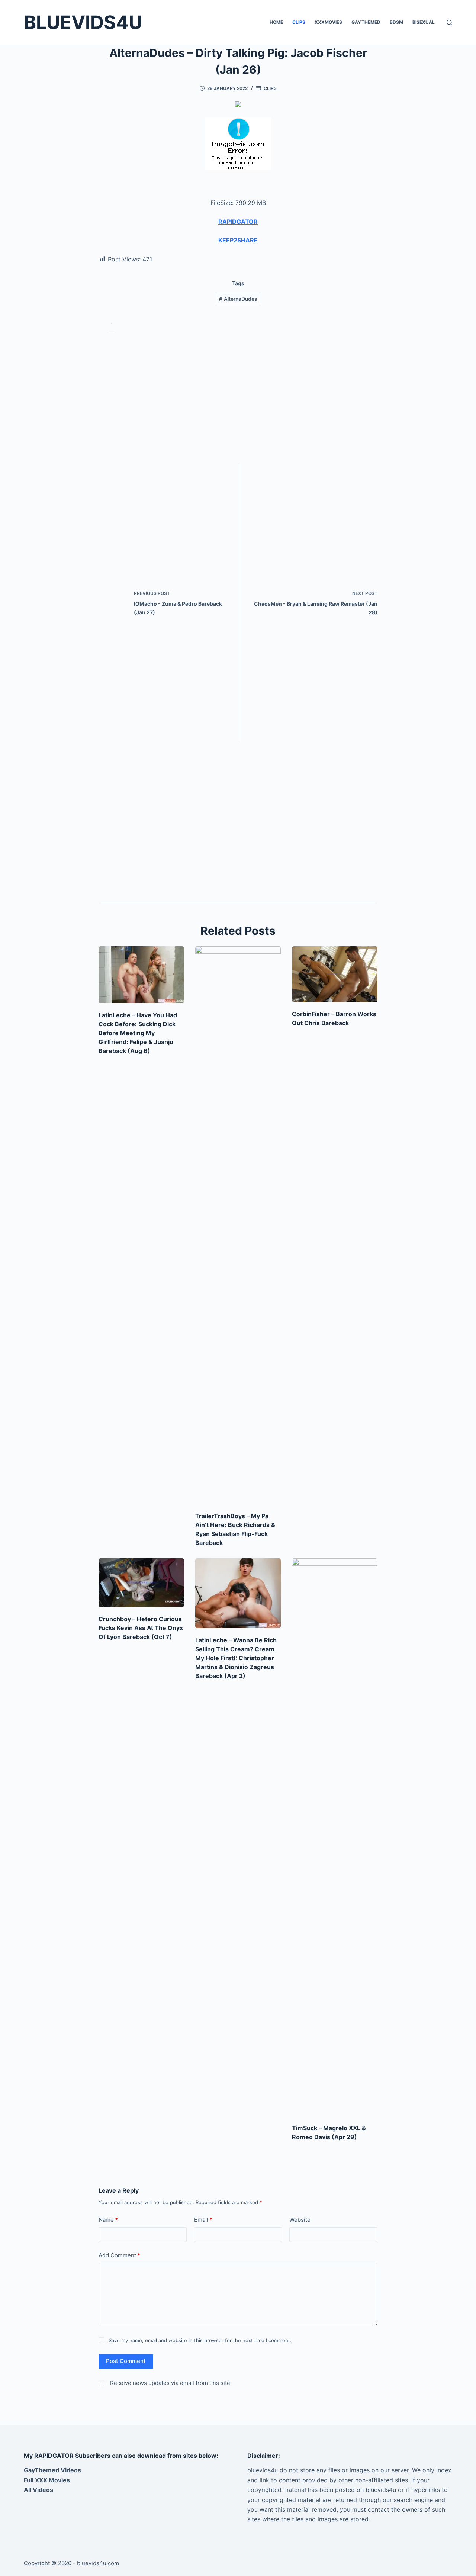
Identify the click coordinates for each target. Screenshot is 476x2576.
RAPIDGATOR (238, 222)
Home (276, 22)
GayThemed (366, 22)
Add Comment (119, 2255)
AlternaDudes (238, 299)
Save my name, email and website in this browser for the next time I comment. (200, 2340)
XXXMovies (328, 22)
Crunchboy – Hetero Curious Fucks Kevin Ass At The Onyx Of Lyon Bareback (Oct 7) (141, 1628)
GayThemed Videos (52, 2470)
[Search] (449, 22)
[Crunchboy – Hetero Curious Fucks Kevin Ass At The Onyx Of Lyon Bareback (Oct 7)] (141, 1583)
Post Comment (126, 2361)
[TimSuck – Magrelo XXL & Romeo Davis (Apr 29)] (335, 1837)
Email (203, 2220)
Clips (299, 22)
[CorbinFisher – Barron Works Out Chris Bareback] (335, 974)
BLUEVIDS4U (83, 22)
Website (300, 2220)
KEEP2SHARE (238, 240)
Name (108, 2220)
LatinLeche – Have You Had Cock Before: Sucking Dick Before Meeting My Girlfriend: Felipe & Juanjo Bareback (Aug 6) (138, 1033)
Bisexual (424, 22)
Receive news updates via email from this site (169, 2383)
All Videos (38, 2490)
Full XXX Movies (47, 2480)
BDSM (396, 22)
